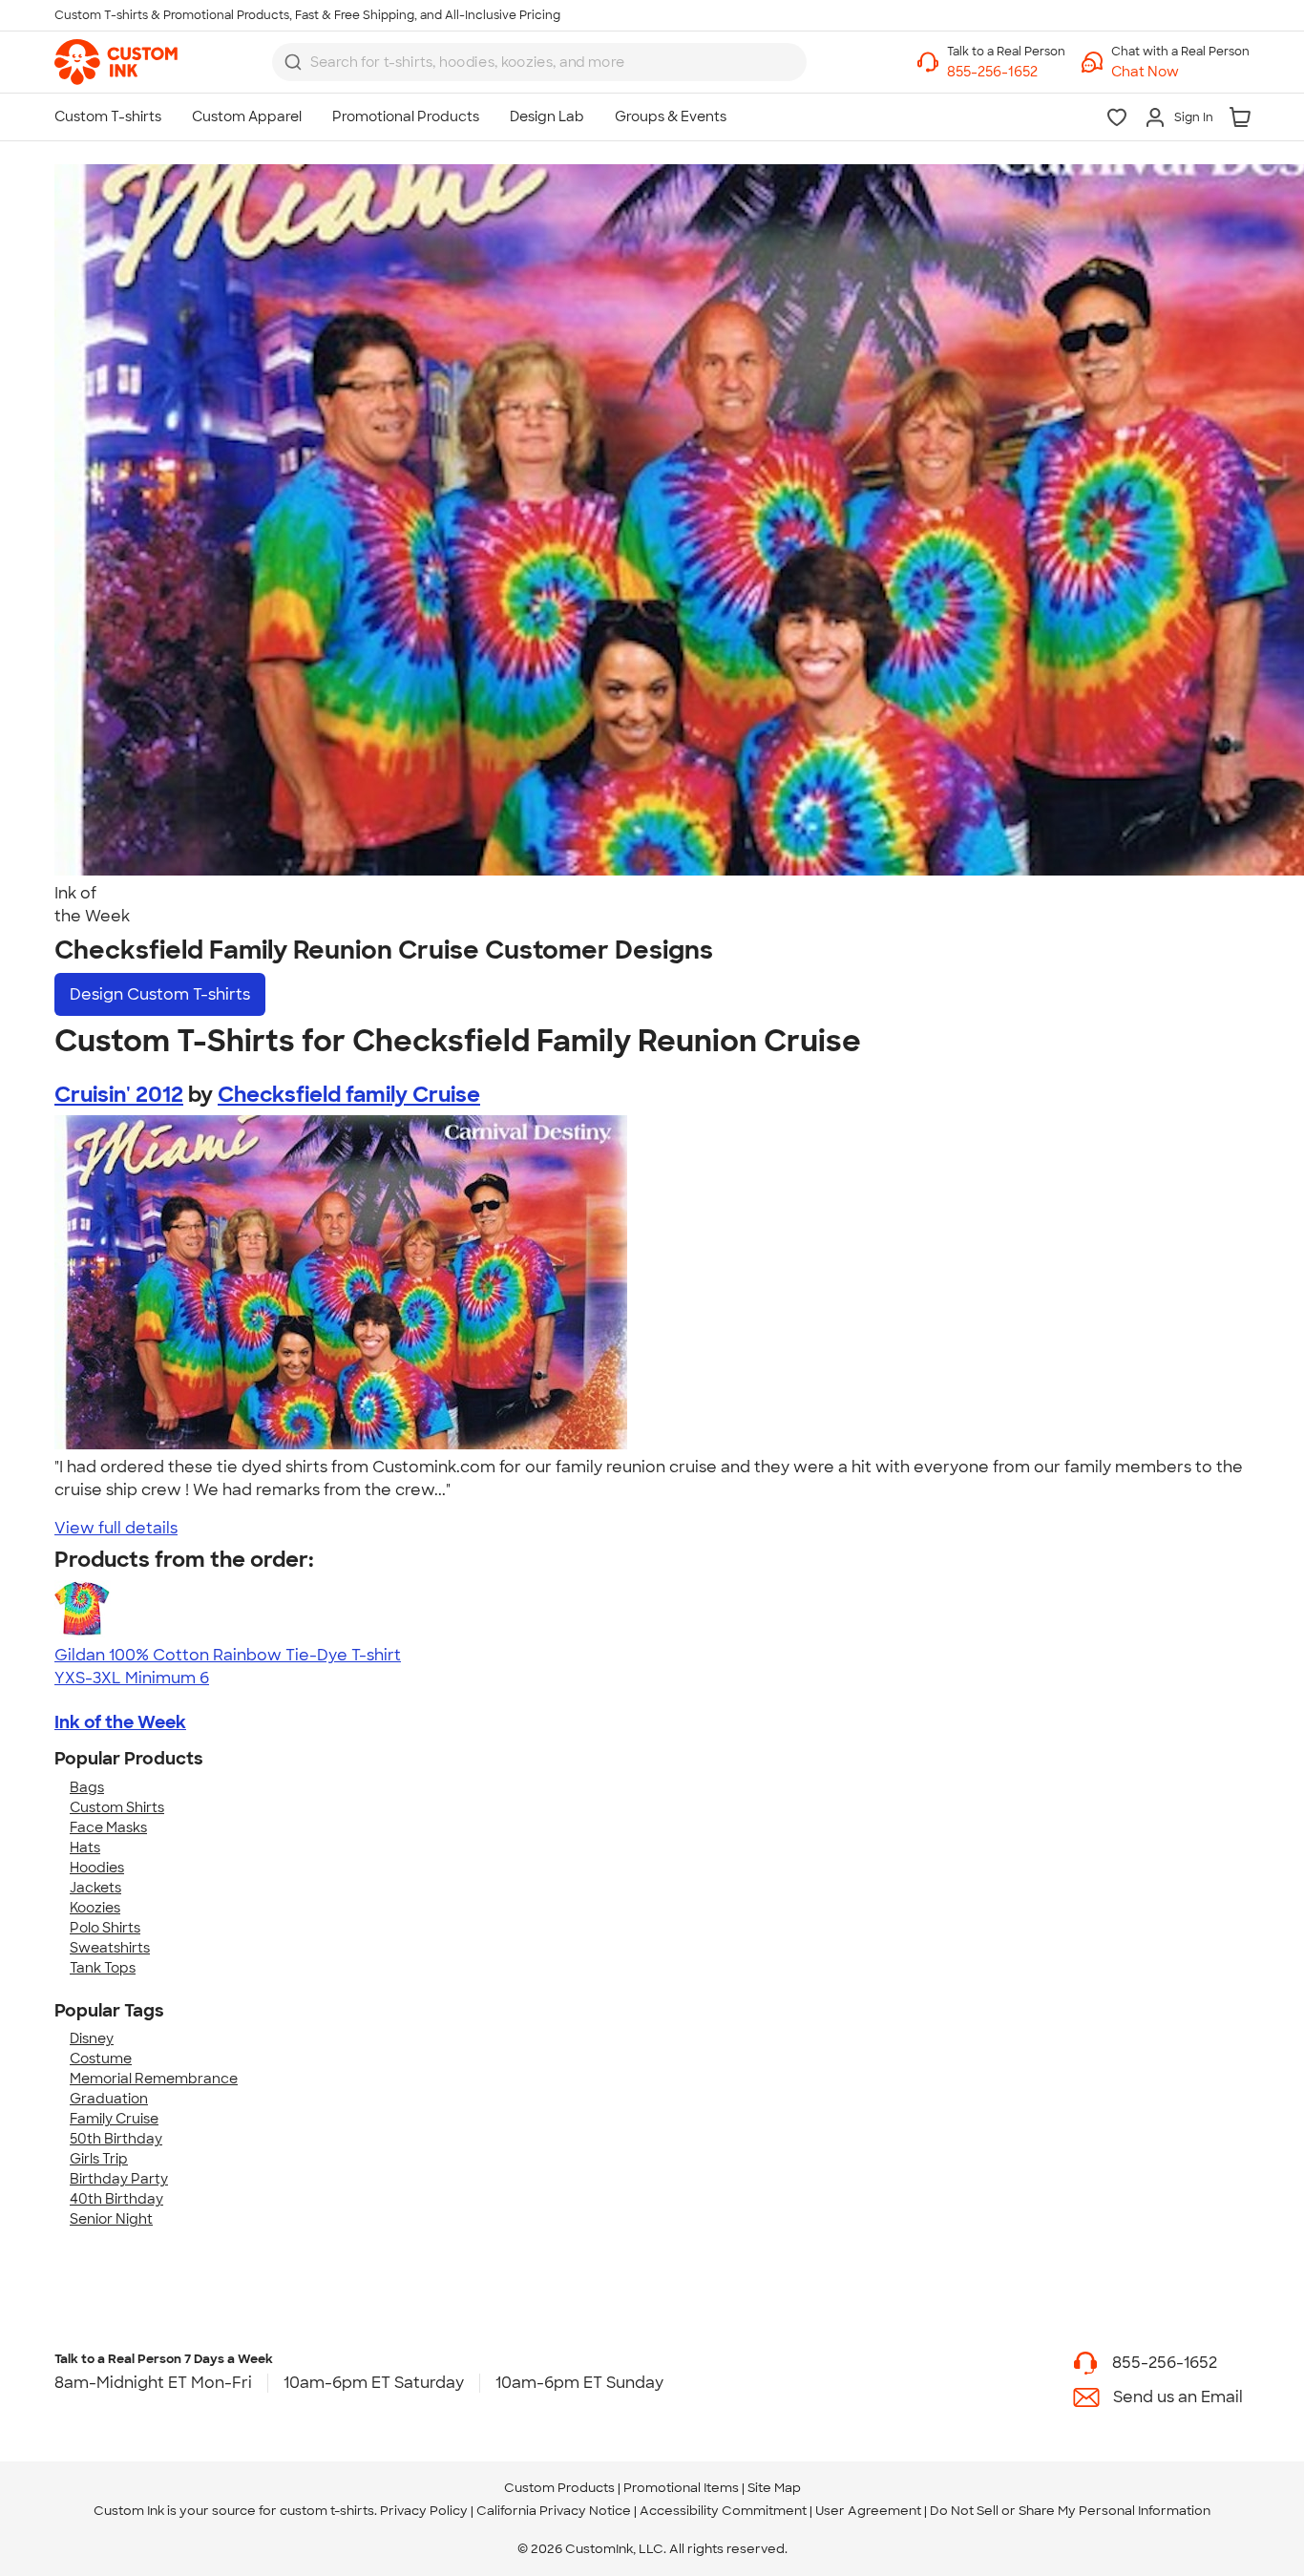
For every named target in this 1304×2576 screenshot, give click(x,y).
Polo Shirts (105, 1928)
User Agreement (868, 2511)
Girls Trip (99, 2159)
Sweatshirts (110, 1948)
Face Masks (108, 1827)
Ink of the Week (120, 1722)
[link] (116, 62)
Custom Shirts (117, 1807)
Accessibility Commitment (723, 2511)
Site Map (774, 2488)
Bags (87, 1787)
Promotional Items (681, 2488)
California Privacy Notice (554, 2511)
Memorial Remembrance (154, 2079)
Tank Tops (103, 1968)
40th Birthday (116, 2199)
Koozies (95, 1908)
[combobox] (539, 62)
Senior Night (111, 2219)
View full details (116, 1528)
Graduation (109, 2099)
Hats (85, 1848)
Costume (101, 2059)
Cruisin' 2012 (119, 1095)
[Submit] (293, 62)
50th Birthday (116, 2139)
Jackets (95, 1888)
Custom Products (559, 2488)
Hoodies (97, 1868)
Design (160, 994)
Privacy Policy (424, 2511)
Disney (92, 2038)
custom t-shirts (327, 2511)
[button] (1180, 72)
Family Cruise (114, 2119)
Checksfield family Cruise (349, 1095)
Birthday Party (119, 2179)
